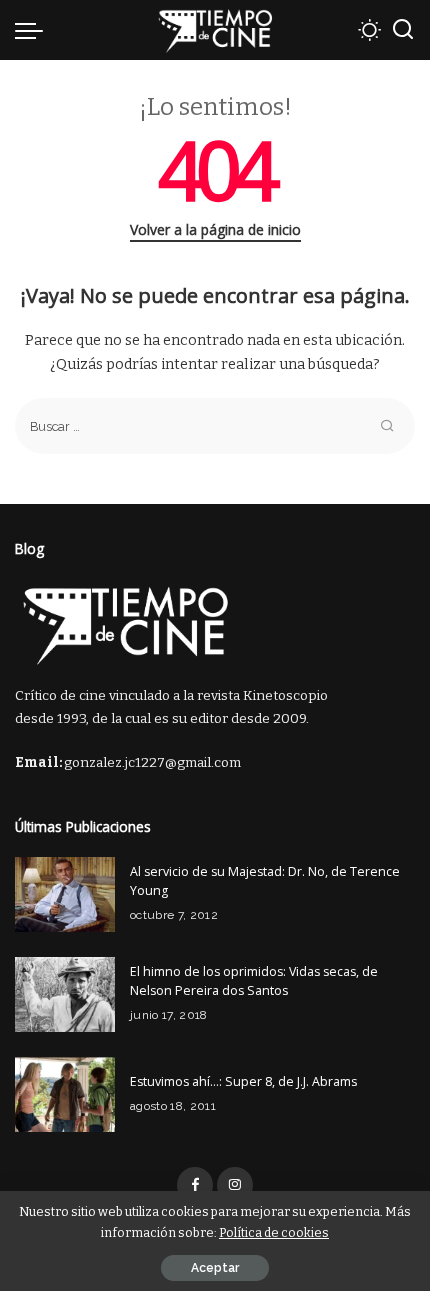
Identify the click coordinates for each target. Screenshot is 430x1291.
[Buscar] (403, 30)
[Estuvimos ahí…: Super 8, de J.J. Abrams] (65, 1094)
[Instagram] (235, 1185)
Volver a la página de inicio (215, 229)
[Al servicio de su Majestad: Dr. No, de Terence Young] (65, 894)
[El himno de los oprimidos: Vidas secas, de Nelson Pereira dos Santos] (65, 994)
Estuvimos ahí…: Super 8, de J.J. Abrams (243, 1081)
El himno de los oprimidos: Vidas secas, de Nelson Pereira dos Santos (254, 981)
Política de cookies (274, 1232)
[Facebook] (195, 1185)
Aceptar (215, 1268)
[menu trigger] (34, 30)
